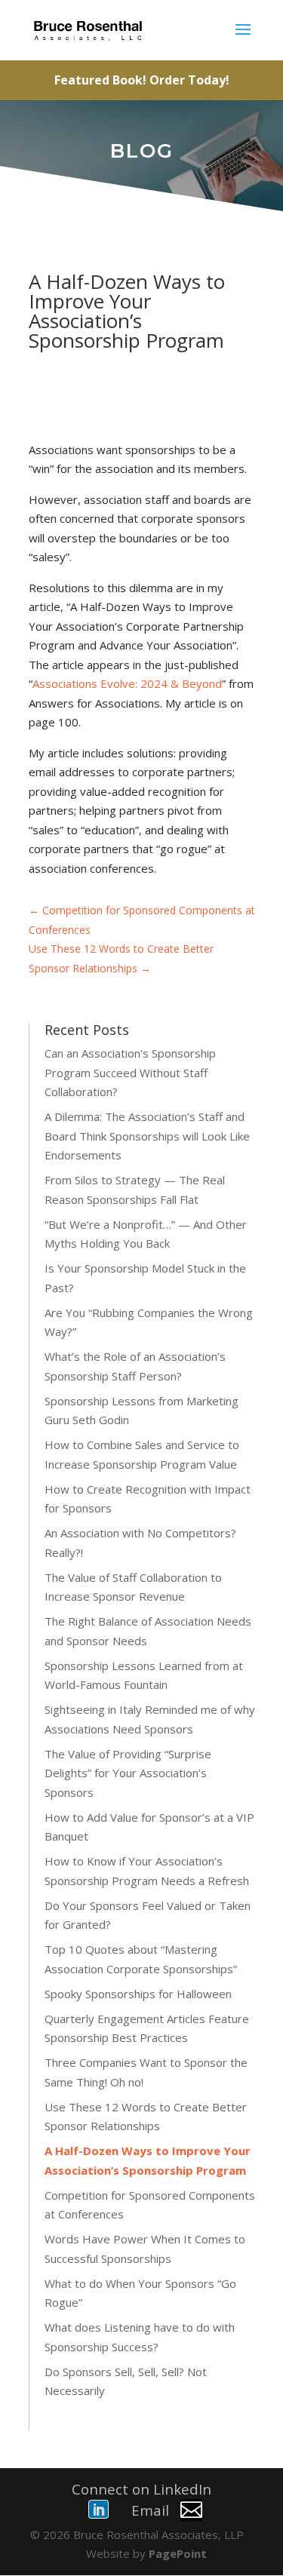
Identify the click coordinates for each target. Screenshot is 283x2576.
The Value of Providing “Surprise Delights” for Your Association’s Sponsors (128, 1773)
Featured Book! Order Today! (142, 80)
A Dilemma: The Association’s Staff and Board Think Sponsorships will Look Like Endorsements (147, 1136)
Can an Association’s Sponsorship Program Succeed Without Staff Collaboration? (130, 1072)
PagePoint (178, 2553)
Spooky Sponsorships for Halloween (138, 1994)
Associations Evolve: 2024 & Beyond (127, 683)
